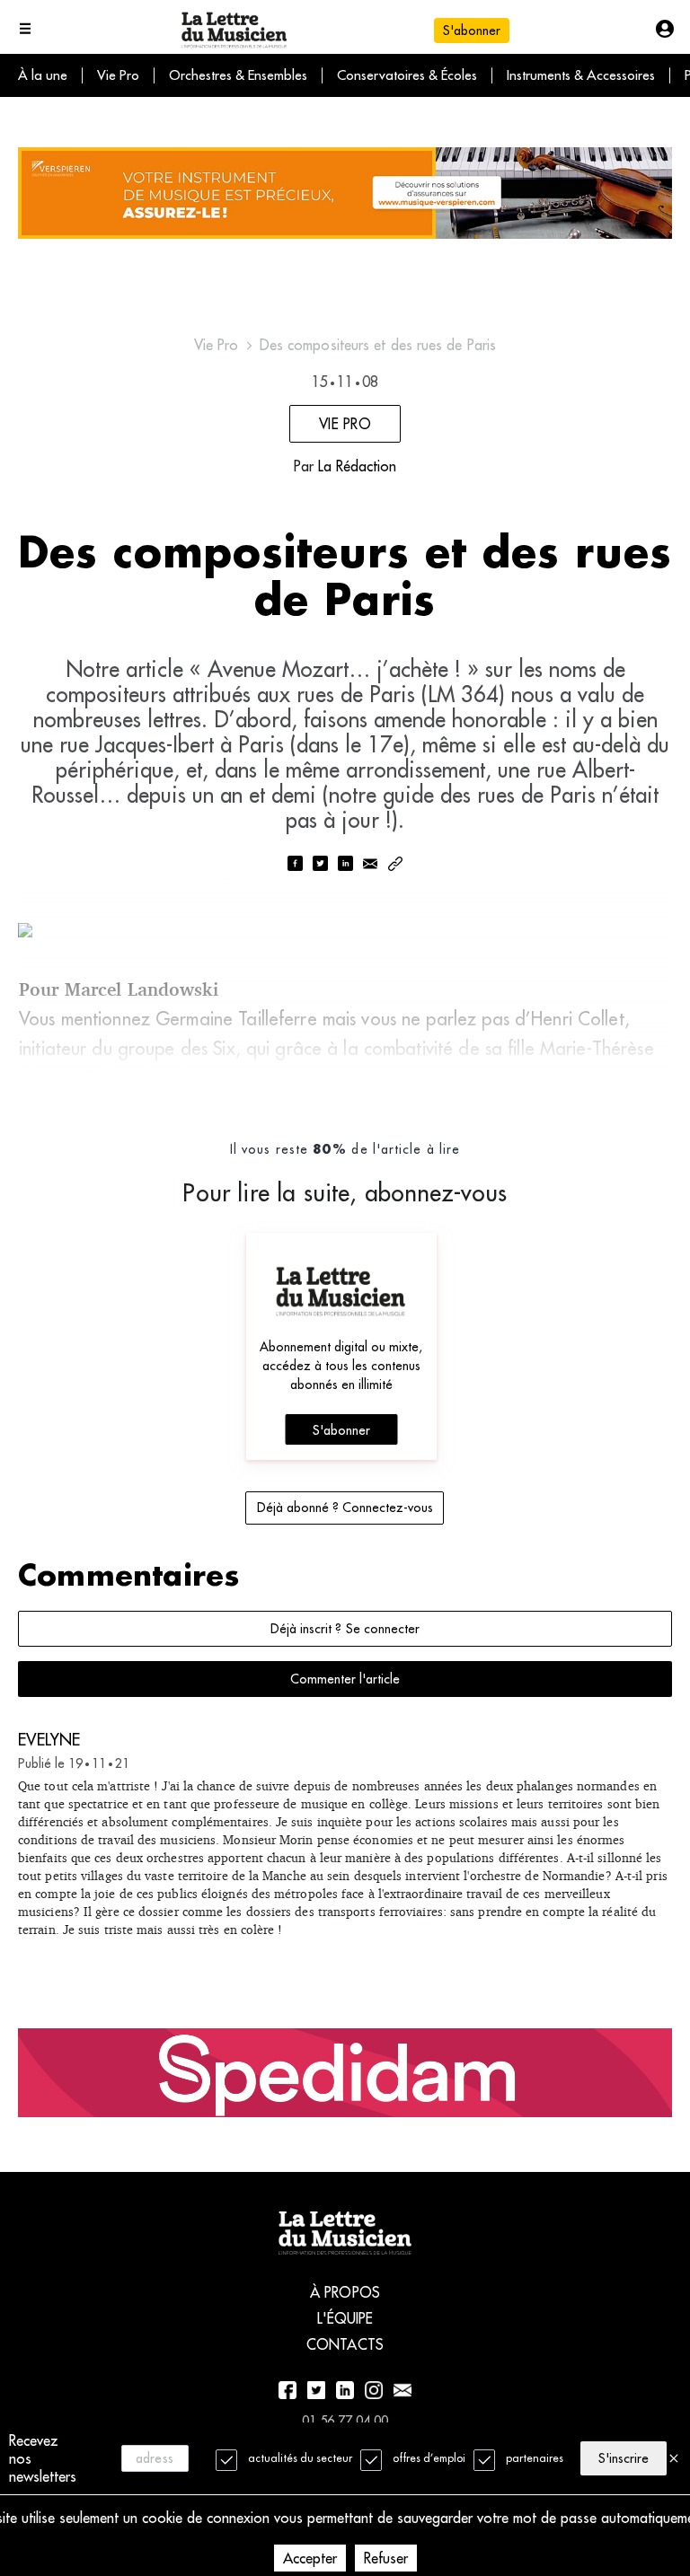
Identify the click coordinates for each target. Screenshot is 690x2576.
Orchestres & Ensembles (238, 75)
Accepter (310, 2558)
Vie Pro (118, 75)
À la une (43, 75)
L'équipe (345, 2318)
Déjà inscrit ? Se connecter (345, 1629)
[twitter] (320, 865)
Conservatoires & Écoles (407, 75)
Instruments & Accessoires (581, 75)
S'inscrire (624, 2458)
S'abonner (341, 1430)
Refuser (386, 2558)
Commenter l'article (345, 1679)
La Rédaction (357, 466)
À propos (345, 2292)
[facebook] (295, 865)
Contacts (345, 2344)
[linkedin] (345, 865)
